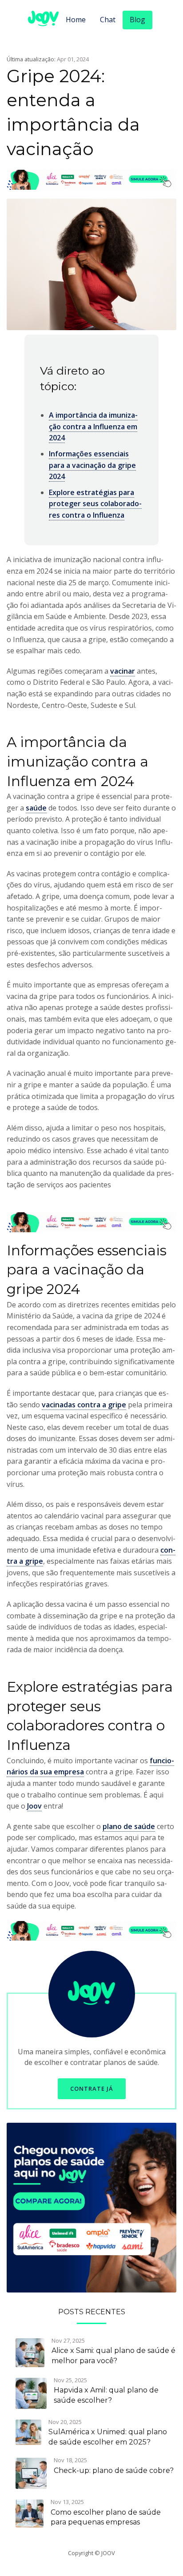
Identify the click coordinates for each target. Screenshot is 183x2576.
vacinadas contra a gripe (84, 1405)
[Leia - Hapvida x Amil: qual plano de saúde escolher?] (31, 2392)
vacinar (123, 671)
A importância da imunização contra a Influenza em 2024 (93, 426)
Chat (108, 20)
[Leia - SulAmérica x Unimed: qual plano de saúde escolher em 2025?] (28, 2432)
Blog (137, 20)
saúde (36, 808)
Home (76, 20)
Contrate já (92, 2089)
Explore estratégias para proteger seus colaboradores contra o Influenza (95, 504)
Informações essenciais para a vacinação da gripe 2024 (92, 465)
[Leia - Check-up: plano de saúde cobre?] (31, 2472)
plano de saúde (129, 1826)
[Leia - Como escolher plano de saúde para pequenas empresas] (30, 2513)
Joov (34, 1806)
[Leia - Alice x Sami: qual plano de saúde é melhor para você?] (30, 2352)
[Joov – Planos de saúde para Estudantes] (91, 2207)
